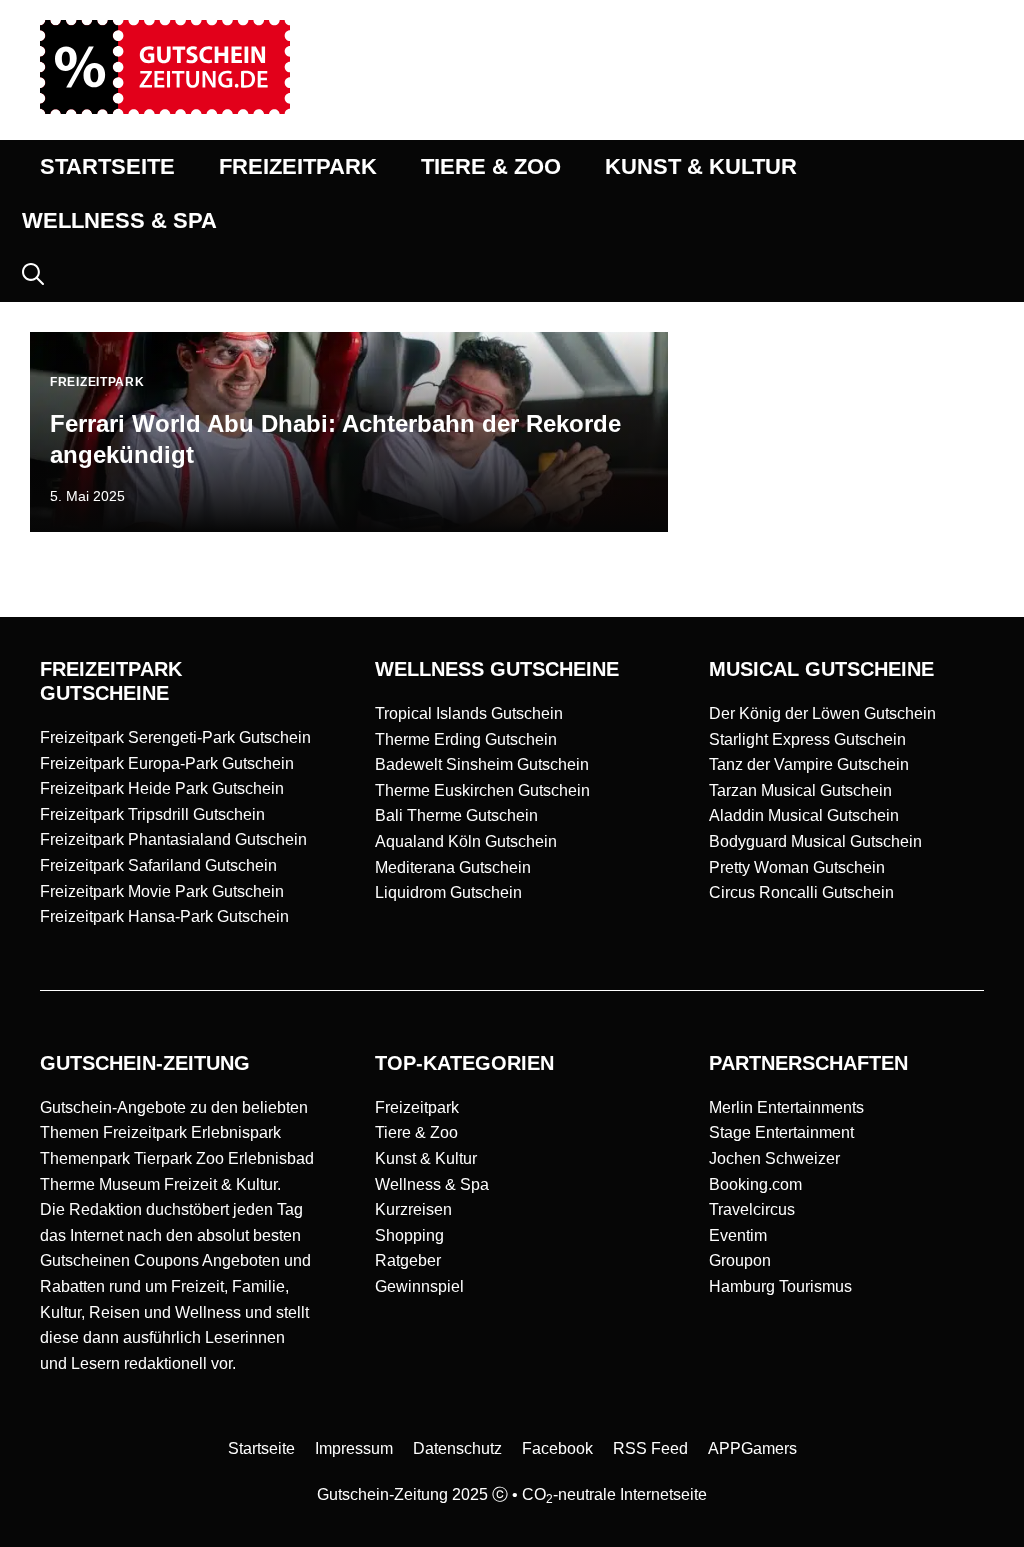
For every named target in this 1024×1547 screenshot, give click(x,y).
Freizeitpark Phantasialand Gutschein (173, 839)
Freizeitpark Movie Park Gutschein (162, 891)
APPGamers (752, 1448)
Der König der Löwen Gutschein (822, 713)
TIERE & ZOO (491, 166)
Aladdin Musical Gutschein (804, 815)
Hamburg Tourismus (780, 1286)
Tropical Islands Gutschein (469, 713)
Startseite (261, 1448)
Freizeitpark (417, 1107)
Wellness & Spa (432, 1184)
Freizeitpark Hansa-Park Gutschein (164, 916)
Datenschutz (457, 1448)
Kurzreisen (413, 1209)
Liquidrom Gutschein (448, 892)
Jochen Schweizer (774, 1158)
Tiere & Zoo (416, 1132)
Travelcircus (752, 1209)
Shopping (409, 1235)
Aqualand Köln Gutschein (466, 841)
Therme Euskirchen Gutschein (482, 790)
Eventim (738, 1235)
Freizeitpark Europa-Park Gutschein (167, 763)
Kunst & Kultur (426, 1158)
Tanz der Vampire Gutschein (809, 764)
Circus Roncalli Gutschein (801, 892)
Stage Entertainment (781, 1132)
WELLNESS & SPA (119, 220)
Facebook (557, 1448)
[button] (33, 275)
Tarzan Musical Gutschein (800, 790)
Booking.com (755, 1184)
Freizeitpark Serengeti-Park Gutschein (175, 737)
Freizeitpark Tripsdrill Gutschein (152, 814)
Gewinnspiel (419, 1286)
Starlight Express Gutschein (807, 739)
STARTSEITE (107, 166)
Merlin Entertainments (786, 1107)
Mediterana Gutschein (453, 867)
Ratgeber (408, 1260)
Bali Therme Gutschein (456, 815)
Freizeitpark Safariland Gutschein (158, 865)
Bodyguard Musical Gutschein (815, 841)
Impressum (354, 1448)
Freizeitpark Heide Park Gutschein (162, 788)
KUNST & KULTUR (701, 166)
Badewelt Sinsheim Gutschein (482, 764)
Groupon (740, 1260)
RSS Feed (650, 1448)
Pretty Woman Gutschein (797, 867)
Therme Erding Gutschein (466, 739)
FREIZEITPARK (298, 166)
